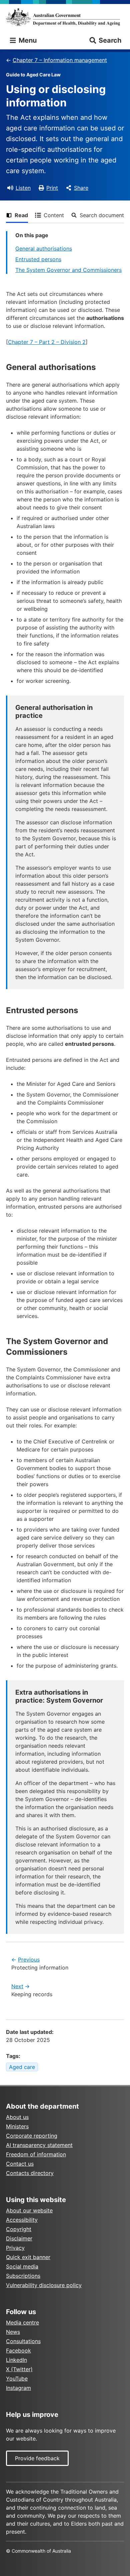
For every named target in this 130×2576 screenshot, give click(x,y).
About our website (29, 2210)
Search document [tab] (102, 215)
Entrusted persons (38, 259)
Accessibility (22, 2220)
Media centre (22, 2322)
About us (17, 2117)
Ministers (17, 2126)
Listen (23, 188)
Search (110, 40)
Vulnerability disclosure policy (44, 2285)
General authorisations (44, 249)
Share (81, 188)
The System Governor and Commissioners (68, 270)
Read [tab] (21, 215)
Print (52, 188)
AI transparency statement (39, 2145)
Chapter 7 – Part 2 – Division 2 (47, 342)
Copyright (19, 2229)
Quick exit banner (28, 2257)
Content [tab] (54, 215)
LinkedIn (16, 2360)
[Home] (65, 17)
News (13, 2332)
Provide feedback (37, 2458)
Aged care (22, 2067)
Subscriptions (23, 2276)
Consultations (23, 2341)
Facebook (18, 2350)
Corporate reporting (32, 2136)
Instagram (18, 2388)
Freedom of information (36, 2154)
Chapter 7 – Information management (60, 60)
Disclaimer (19, 2238)
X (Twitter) (19, 2369)
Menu (27, 40)
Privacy (15, 2248)
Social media (22, 2266)
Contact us (20, 2164)
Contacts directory (30, 2173)
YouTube (17, 2379)
